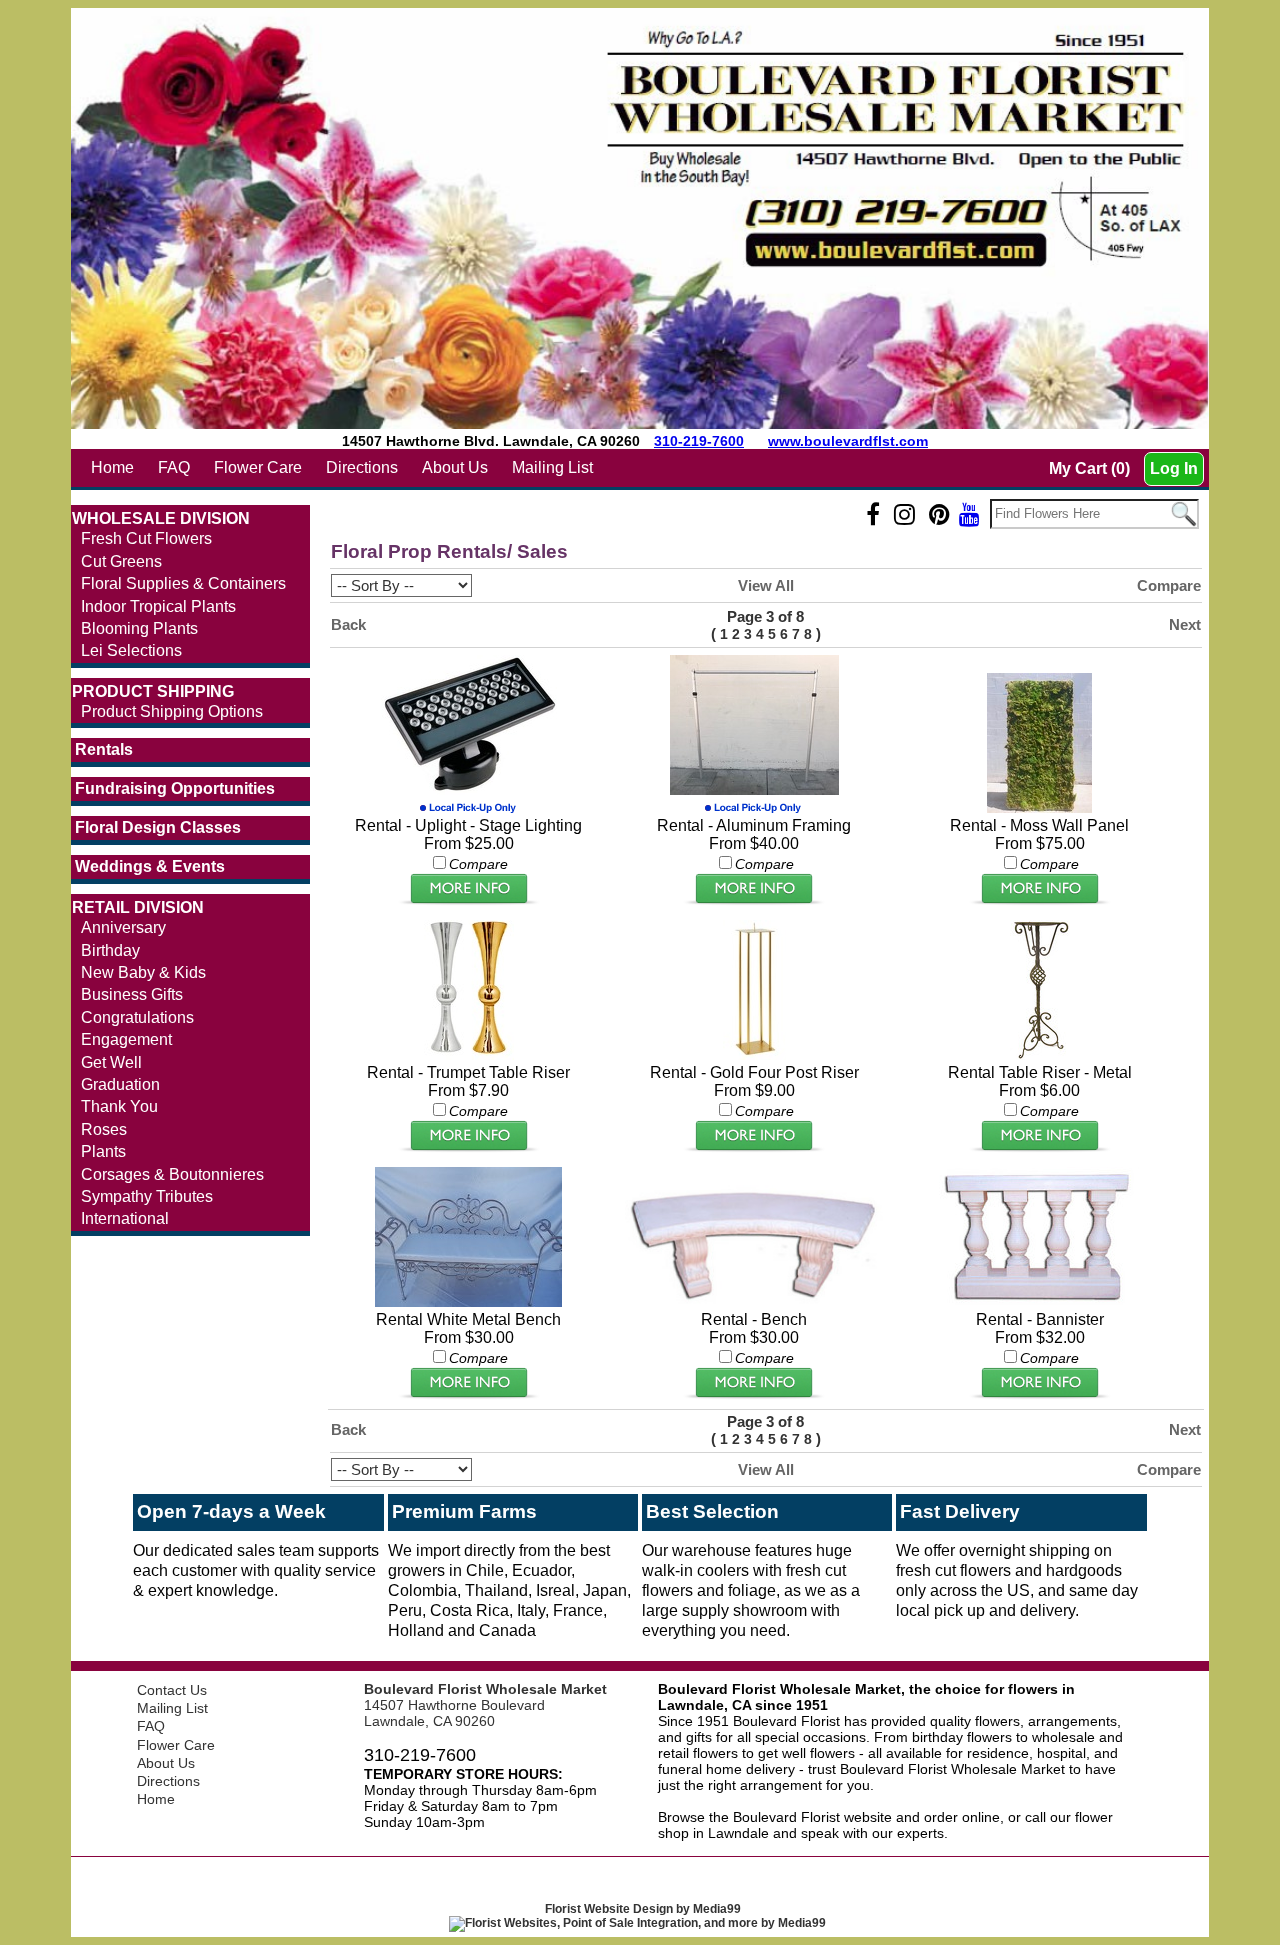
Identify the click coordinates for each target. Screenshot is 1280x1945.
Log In (1174, 468)
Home (112, 467)
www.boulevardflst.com (848, 441)
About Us (455, 467)
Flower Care (258, 467)
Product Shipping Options (172, 711)
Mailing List (552, 467)
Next (1185, 624)
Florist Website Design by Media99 (643, 1909)
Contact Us (172, 1690)
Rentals (104, 749)
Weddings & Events (150, 866)
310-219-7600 (699, 441)
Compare (1169, 585)
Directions (362, 467)
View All (766, 585)
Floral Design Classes (158, 827)
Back (348, 624)
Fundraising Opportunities (175, 788)
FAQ (174, 467)
